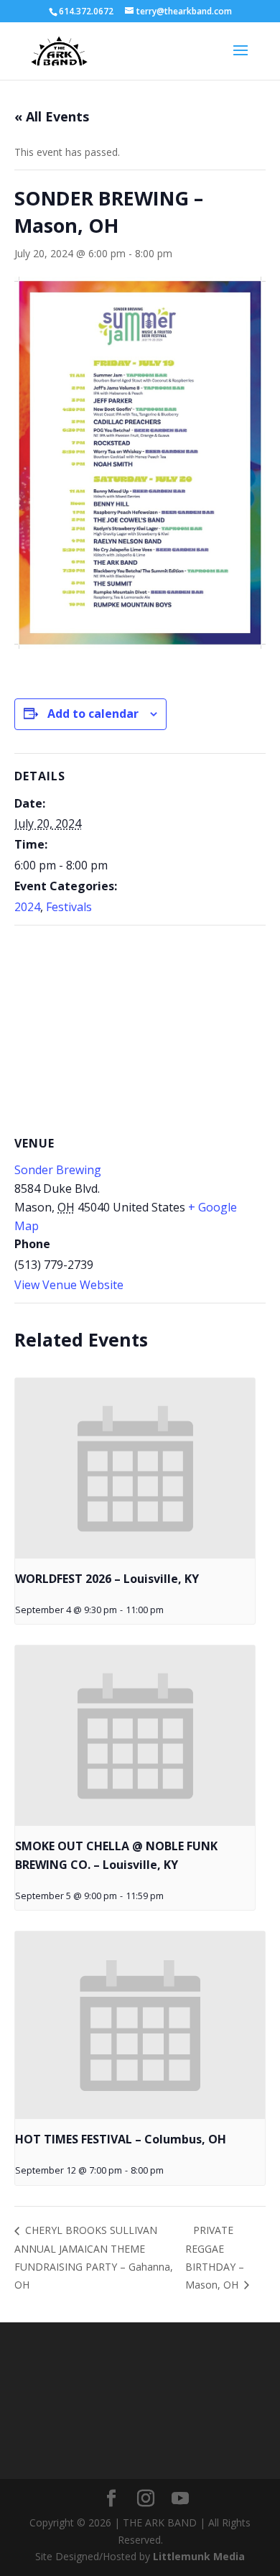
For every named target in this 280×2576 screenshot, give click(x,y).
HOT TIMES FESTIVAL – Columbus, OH (121, 2139)
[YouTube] (180, 2499)
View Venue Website (69, 1285)
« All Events (52, 116)
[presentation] (135, 1468)
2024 (27, 907)
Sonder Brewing (58, 1170)
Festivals (69, 907)
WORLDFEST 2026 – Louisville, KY (107, 1579)
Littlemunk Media (199, 2556)
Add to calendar (93, 714)
